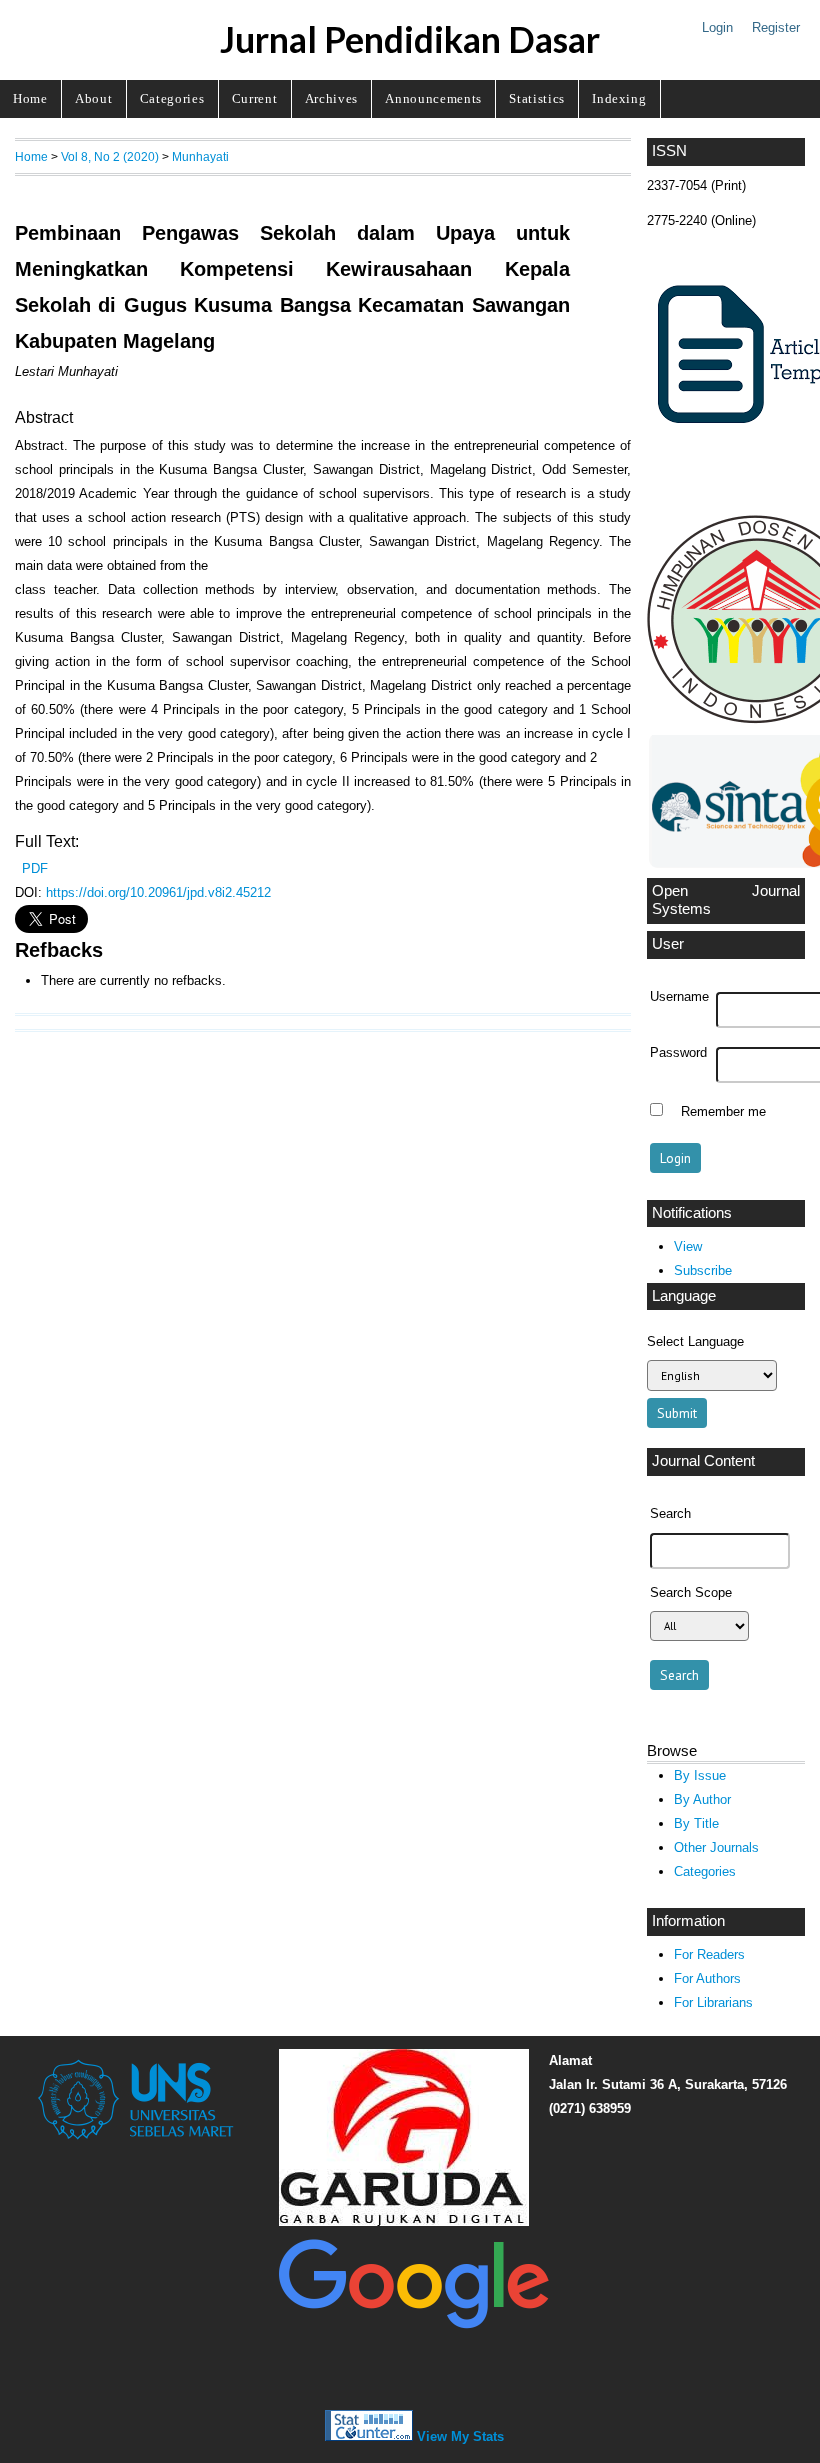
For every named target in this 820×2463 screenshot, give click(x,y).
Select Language (695, 1341)
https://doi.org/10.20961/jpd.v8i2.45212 (158, 892)
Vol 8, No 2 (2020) (110, 156)
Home (30, 98)
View (688, 1246)
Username (679, 997)
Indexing (619, 98)
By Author (702, 1799)
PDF (35, 868)
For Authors (707, 1978)
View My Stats (460, 2436)
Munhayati (200, 156)
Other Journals (716, 1847)
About (93, 98)
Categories (172, 98)
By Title (696, 1823)
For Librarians (713, 2002)
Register (776, 27)
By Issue (700, 1775)
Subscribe (703, 1270)
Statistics (537, 98)
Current (255, 98)
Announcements (433, 98)
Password (678, 1053)
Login (717, 27)
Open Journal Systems (726, 900)
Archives (331, 98)
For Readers (709, 1954)
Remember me (723, 1112)
